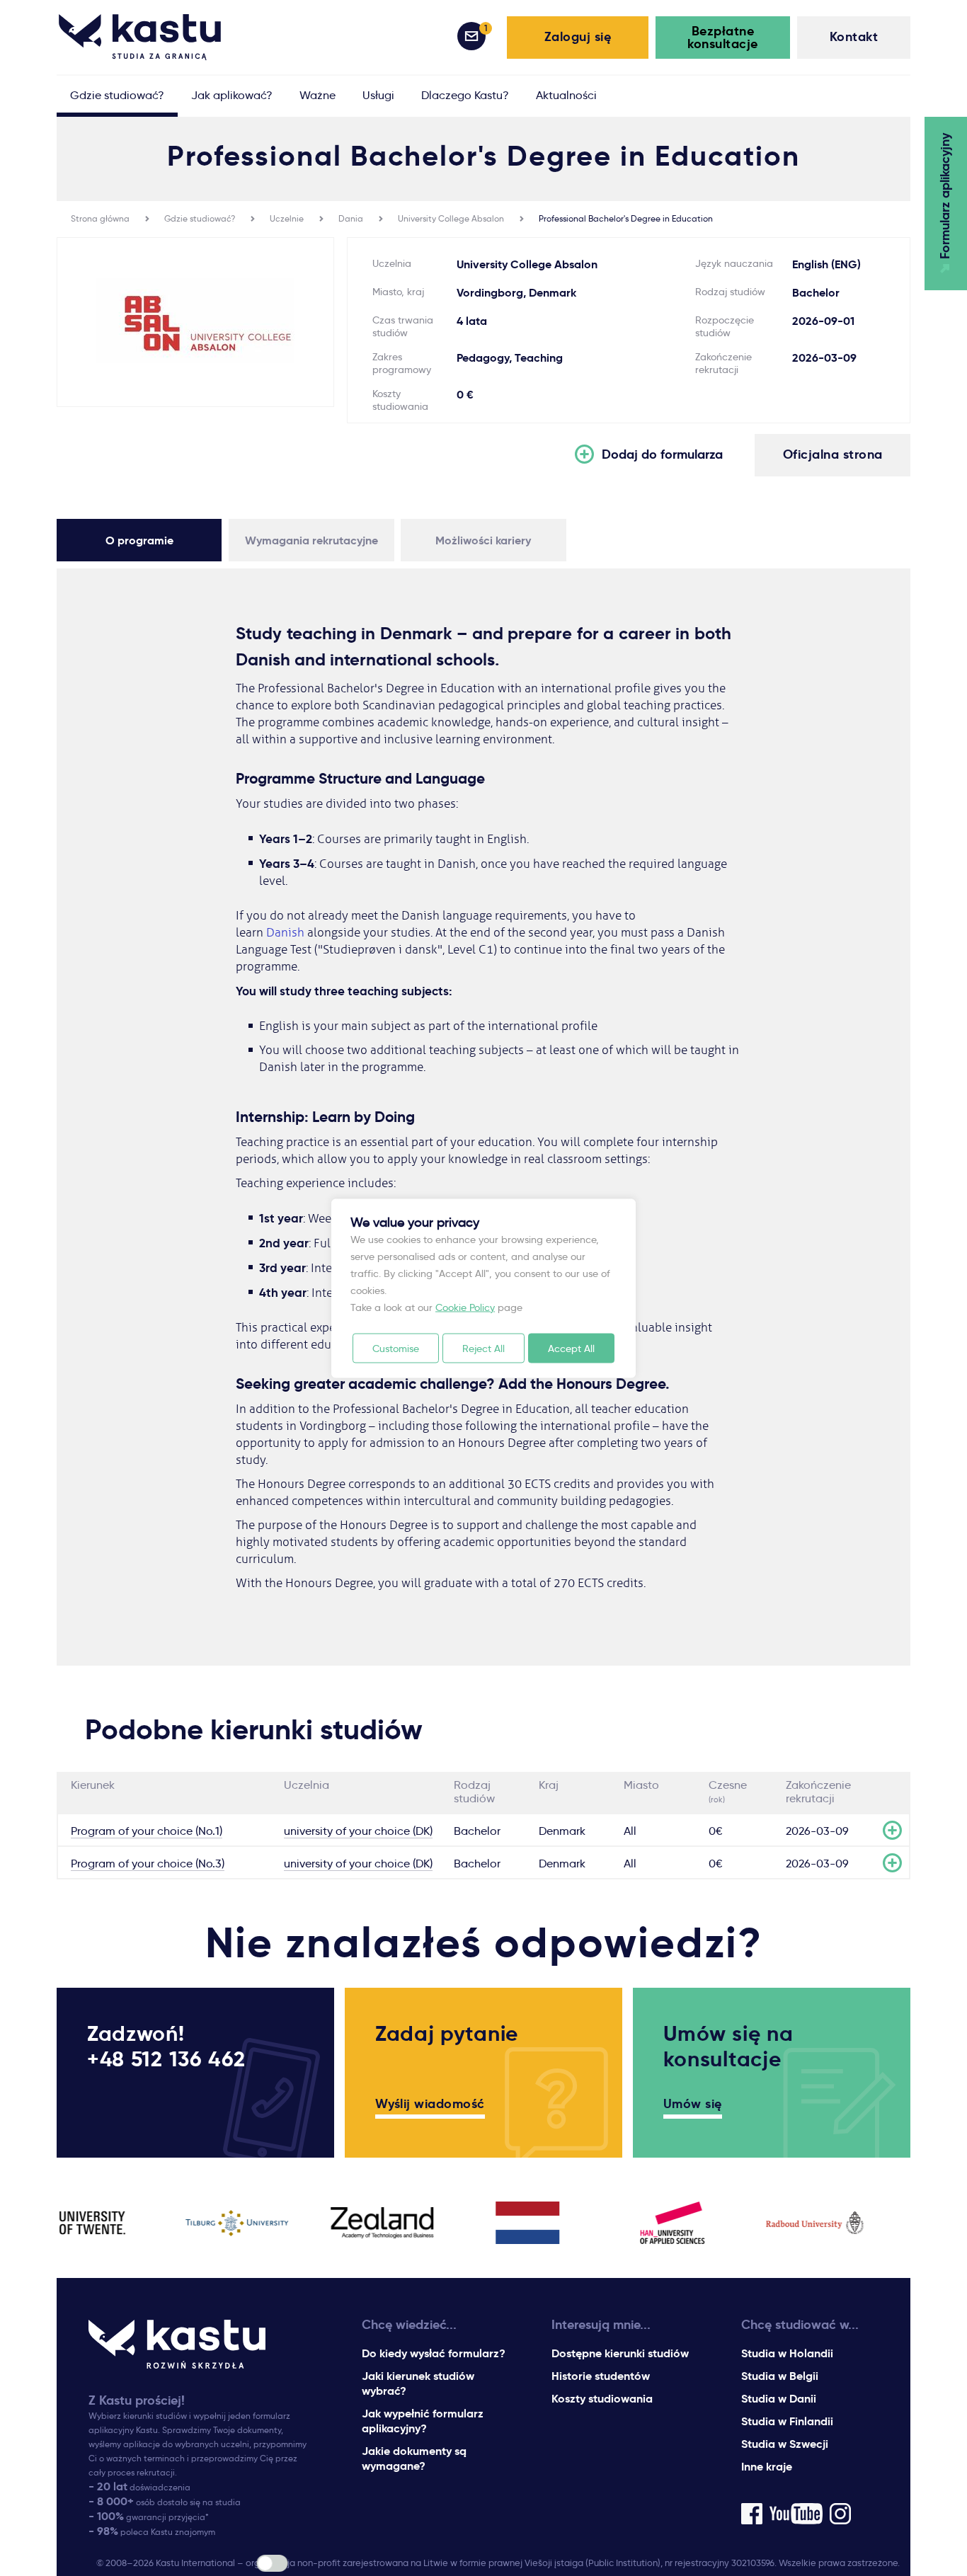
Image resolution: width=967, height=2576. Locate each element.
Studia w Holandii (787, 2353)
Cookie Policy (465, 1307)
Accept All (571, 1348)
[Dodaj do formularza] (892, 1830)
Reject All (483, 1348)
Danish (285, 933)
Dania (351, 218)
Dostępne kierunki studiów (620, 2353)
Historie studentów (601, 2376)
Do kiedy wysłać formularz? (434, 2353)
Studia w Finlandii (787, 2421)
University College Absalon (451, 218)
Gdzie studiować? (200, 218)
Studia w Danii (779, 2399)
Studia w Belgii (780, 2376)
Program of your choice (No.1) (147, 1831)
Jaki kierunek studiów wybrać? (418, 2383)
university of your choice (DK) (358, 1831)
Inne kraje (767, 2467)
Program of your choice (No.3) (148, 1864)
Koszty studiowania (602, 2399)
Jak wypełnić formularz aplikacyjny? (423, 2421)
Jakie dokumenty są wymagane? (414, 2458)
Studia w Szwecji (785, 2444)
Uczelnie (287, 218)
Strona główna (100, 218)
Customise (396, 1348)
